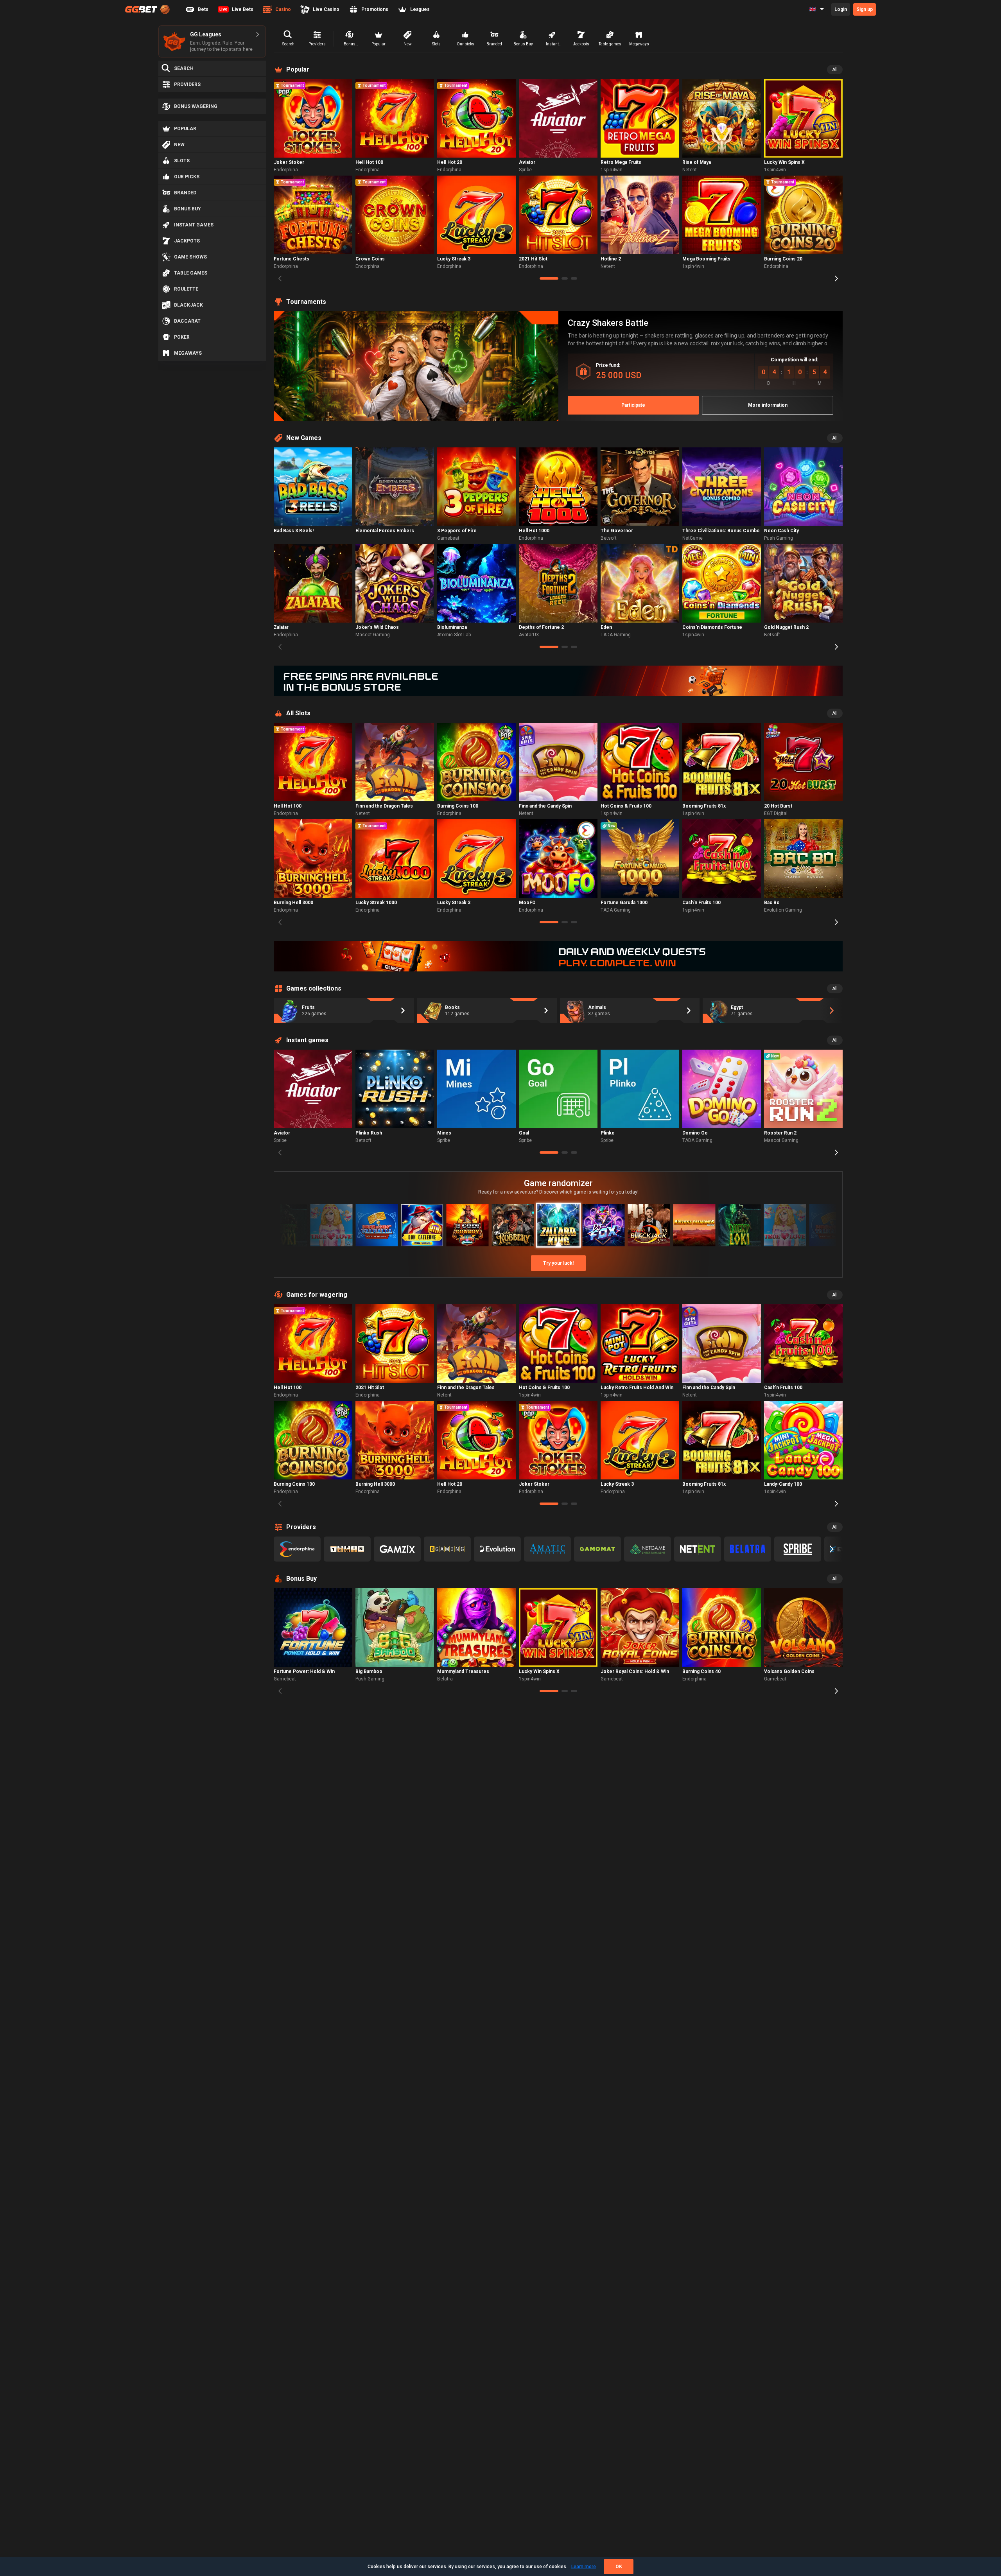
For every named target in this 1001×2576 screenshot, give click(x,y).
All (835, 70)
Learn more (584, 2567)
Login (841, 9)
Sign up (865, 9)
